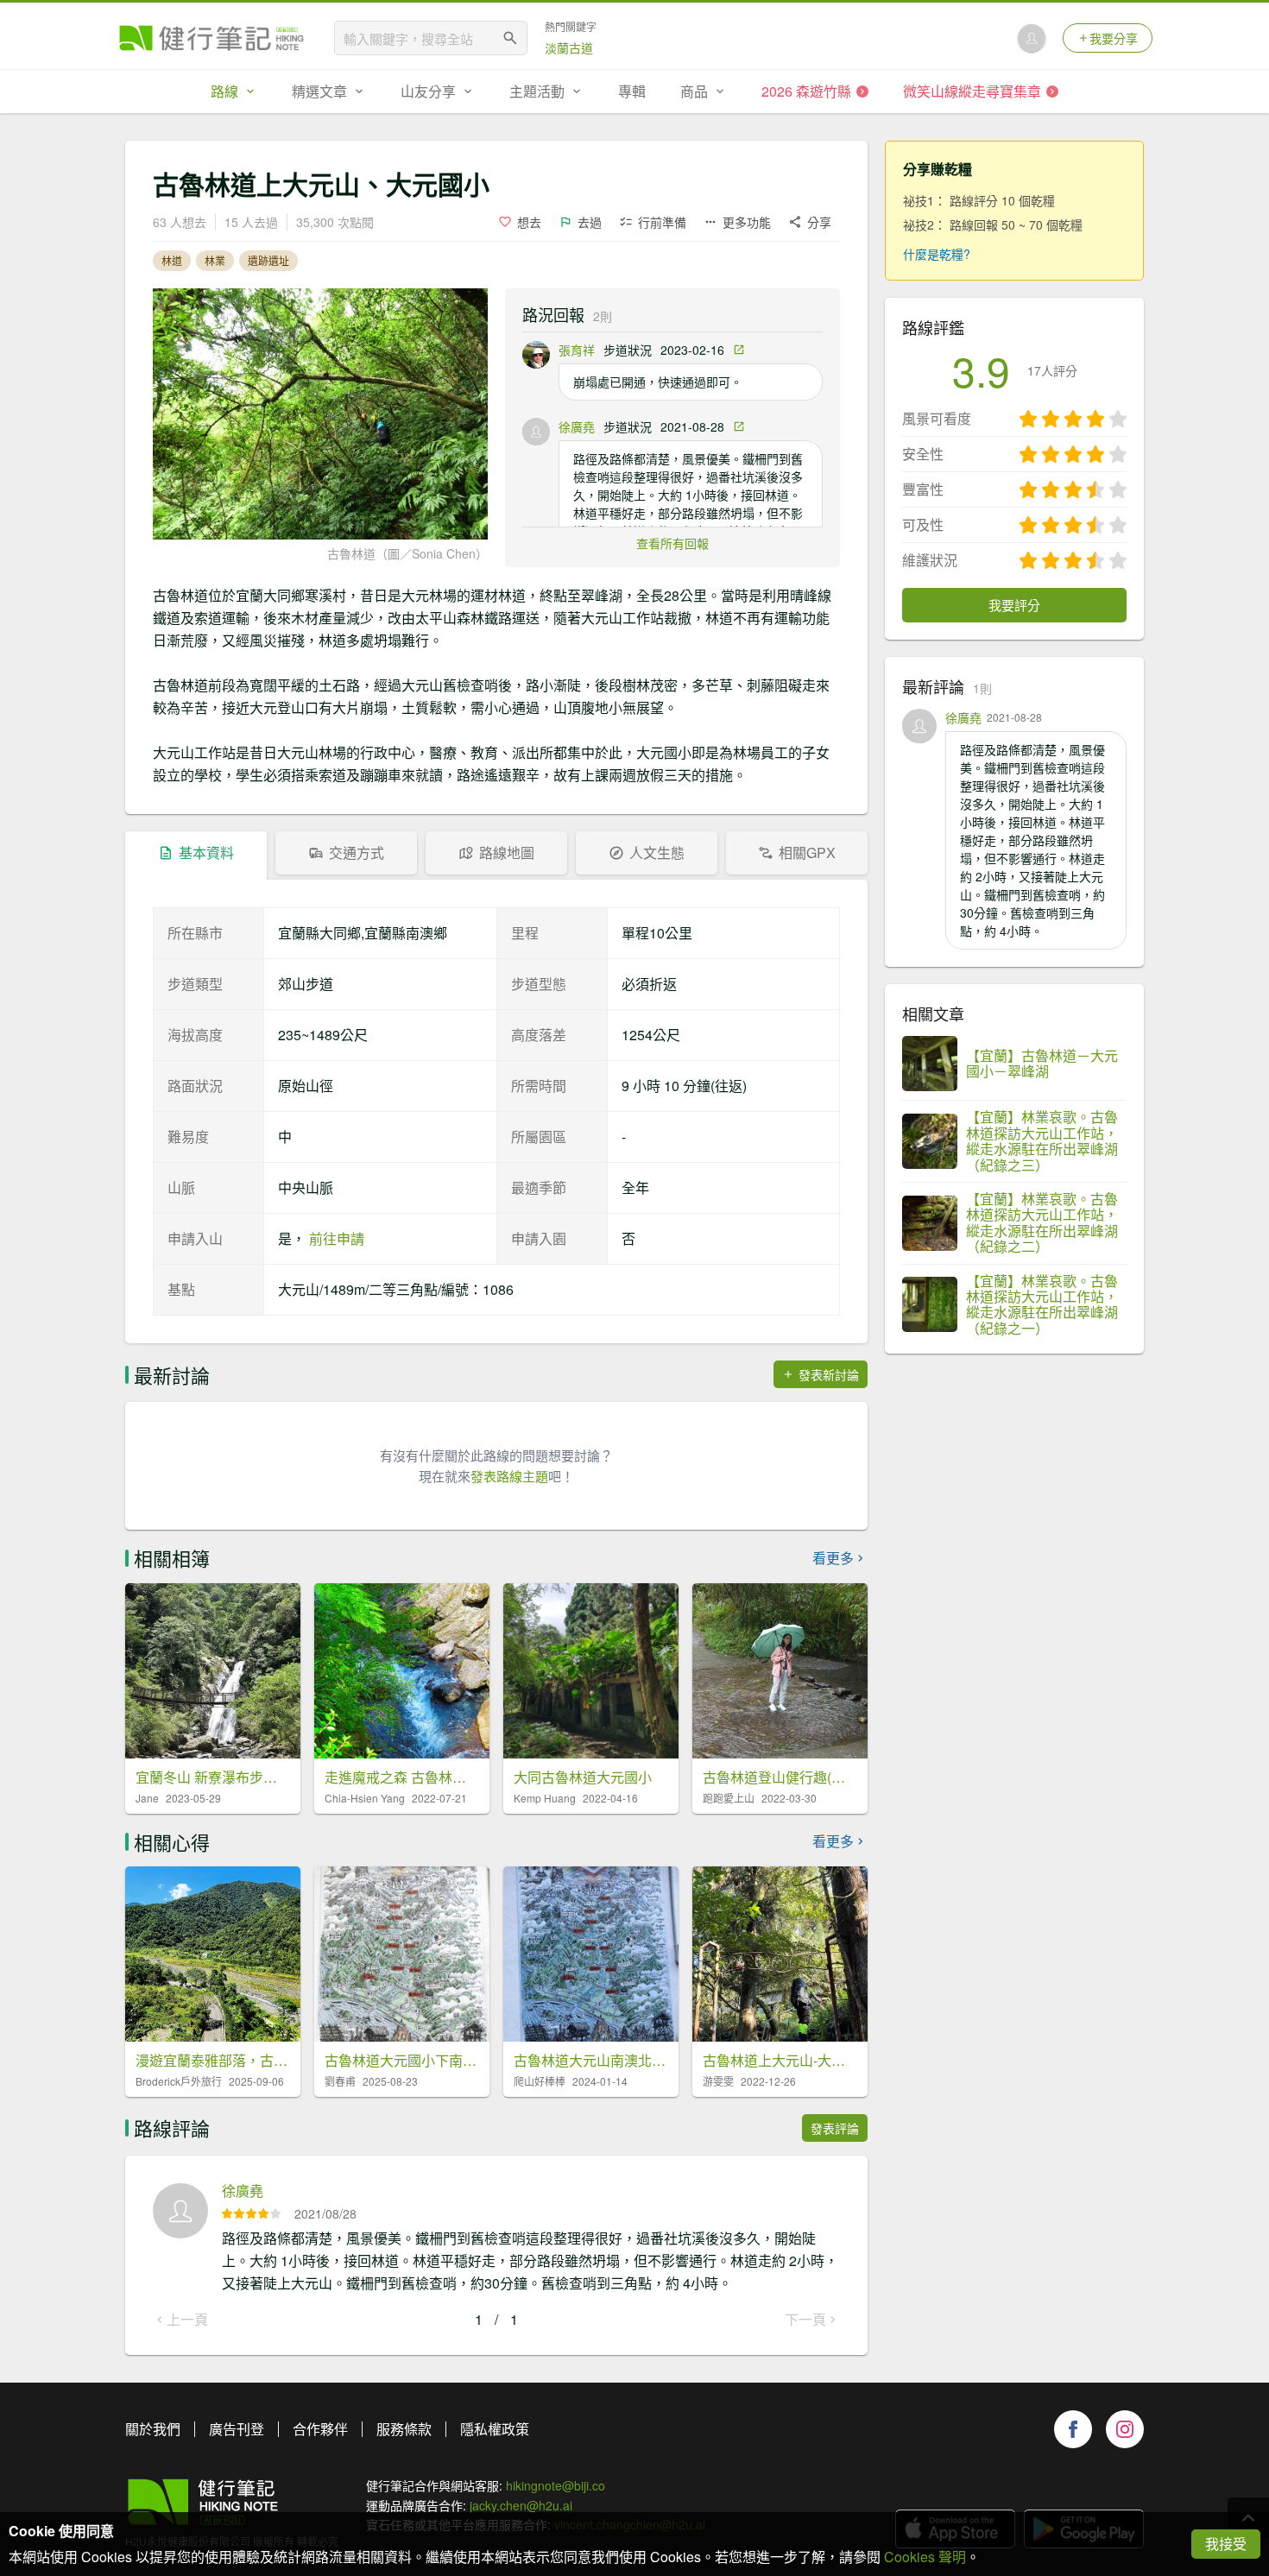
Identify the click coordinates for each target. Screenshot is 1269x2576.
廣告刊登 (237, 2429)
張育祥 (577, 350)
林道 (172, 260)
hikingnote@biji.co (556, 2485)
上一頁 (187, 2320)
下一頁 (805, 2320)
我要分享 (1114, 38)
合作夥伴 (320, 2429)
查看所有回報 (672, 543)
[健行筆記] (211, 38)
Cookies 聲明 (925, 2557)
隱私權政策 (495, 2429)
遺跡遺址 (268, 260)
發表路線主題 (509, 1476)
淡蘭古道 (569, 47)
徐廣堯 (577, 426)
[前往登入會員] (1032, 38)
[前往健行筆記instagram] (1125, 2429)
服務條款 (404, 2429)
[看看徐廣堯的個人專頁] (536, 432)
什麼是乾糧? (937, 254)
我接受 (1226, 2544)
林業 (215, 260)
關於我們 (153, 2429)
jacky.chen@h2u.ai (521, 2505)
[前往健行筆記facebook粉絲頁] (1073, 2429)
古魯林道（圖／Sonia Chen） (407, 553)
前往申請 (337, 1238)
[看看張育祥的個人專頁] (536, 355)
